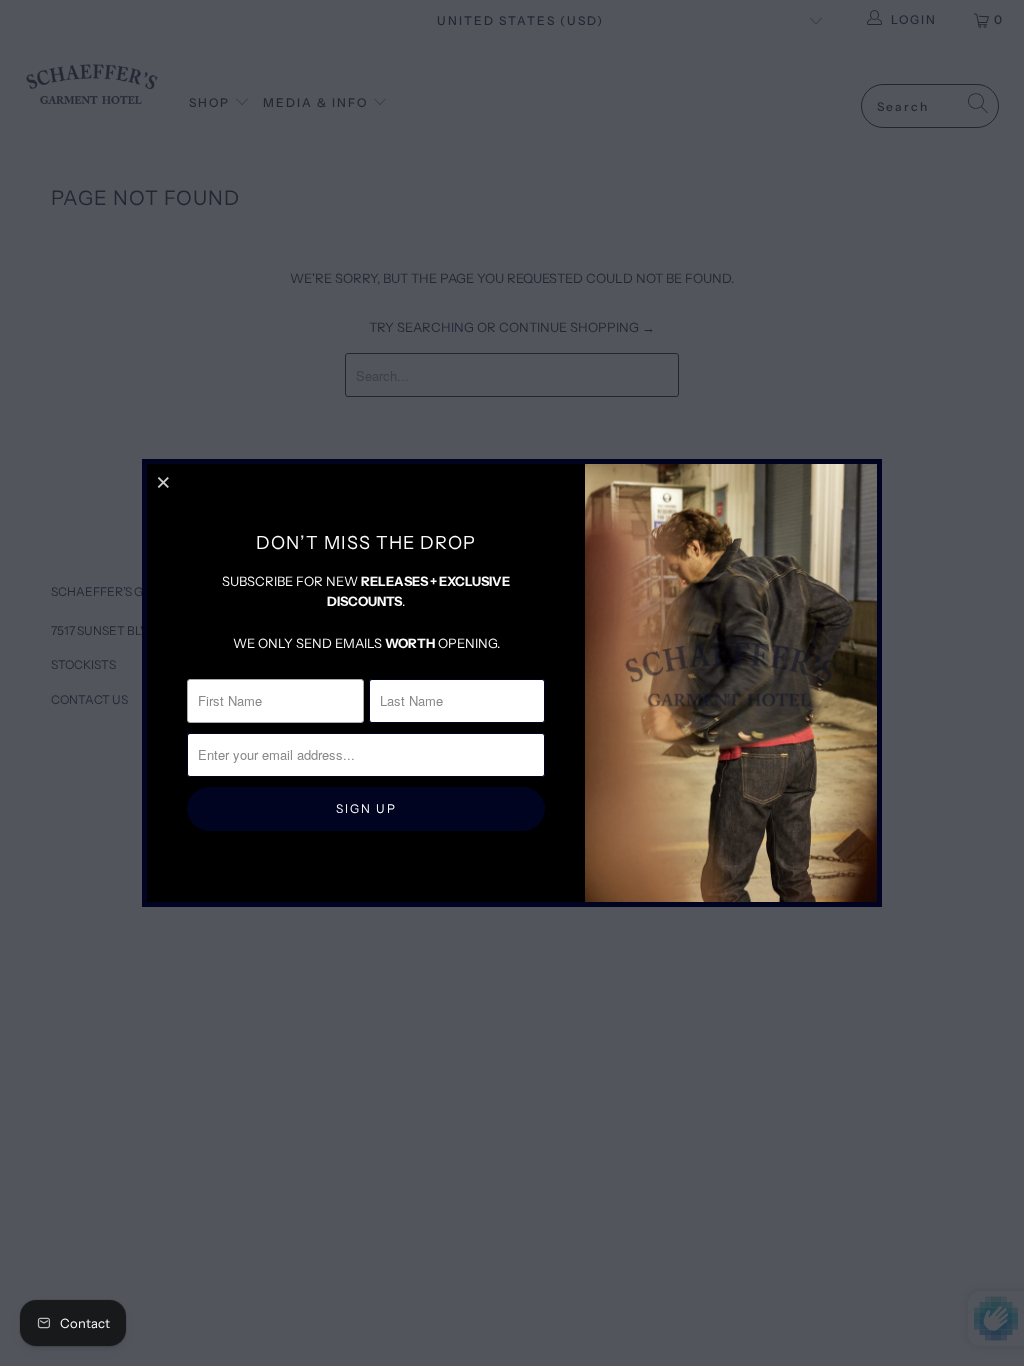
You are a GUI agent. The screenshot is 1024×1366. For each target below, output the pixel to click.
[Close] (165, 482)
